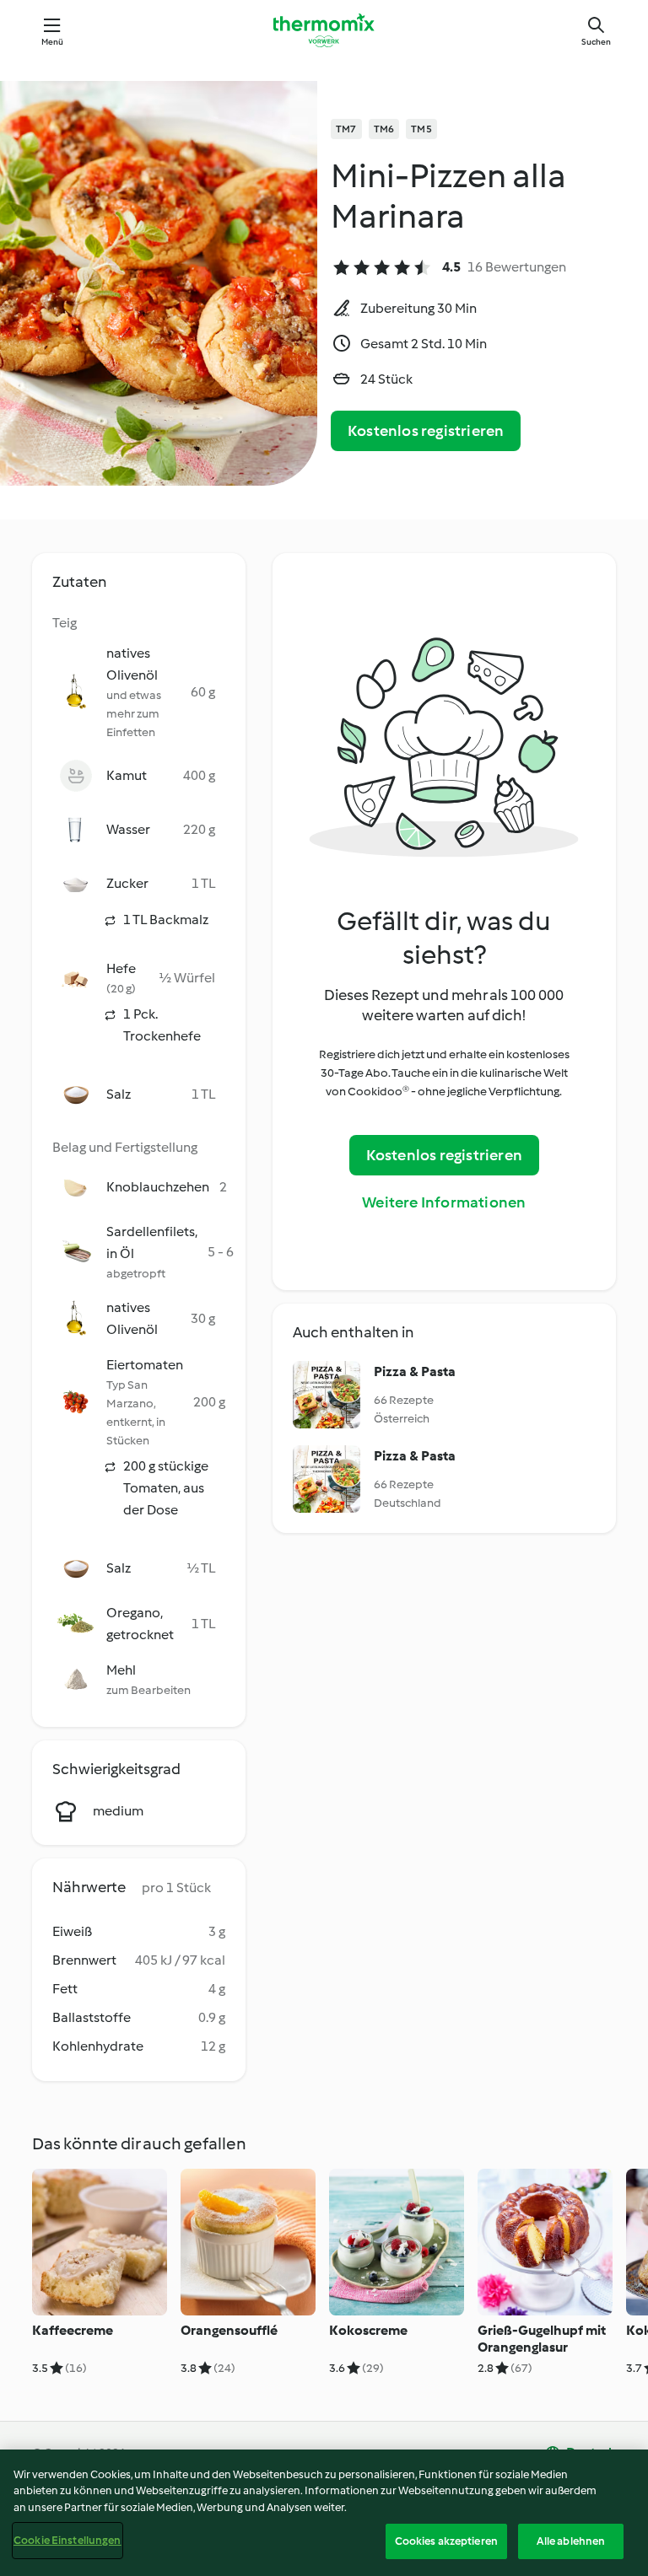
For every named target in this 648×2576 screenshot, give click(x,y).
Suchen (596, 42)
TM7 (346, 129)
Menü (53, 42)
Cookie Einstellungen (67, 2540)
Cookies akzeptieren (446, 2541)
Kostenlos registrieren (426, 431)
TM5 (421, 129)
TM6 (384, 129)
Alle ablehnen (571, 2541)
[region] (324, 2513)
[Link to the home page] (324, 30)
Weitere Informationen (444, 1202)
